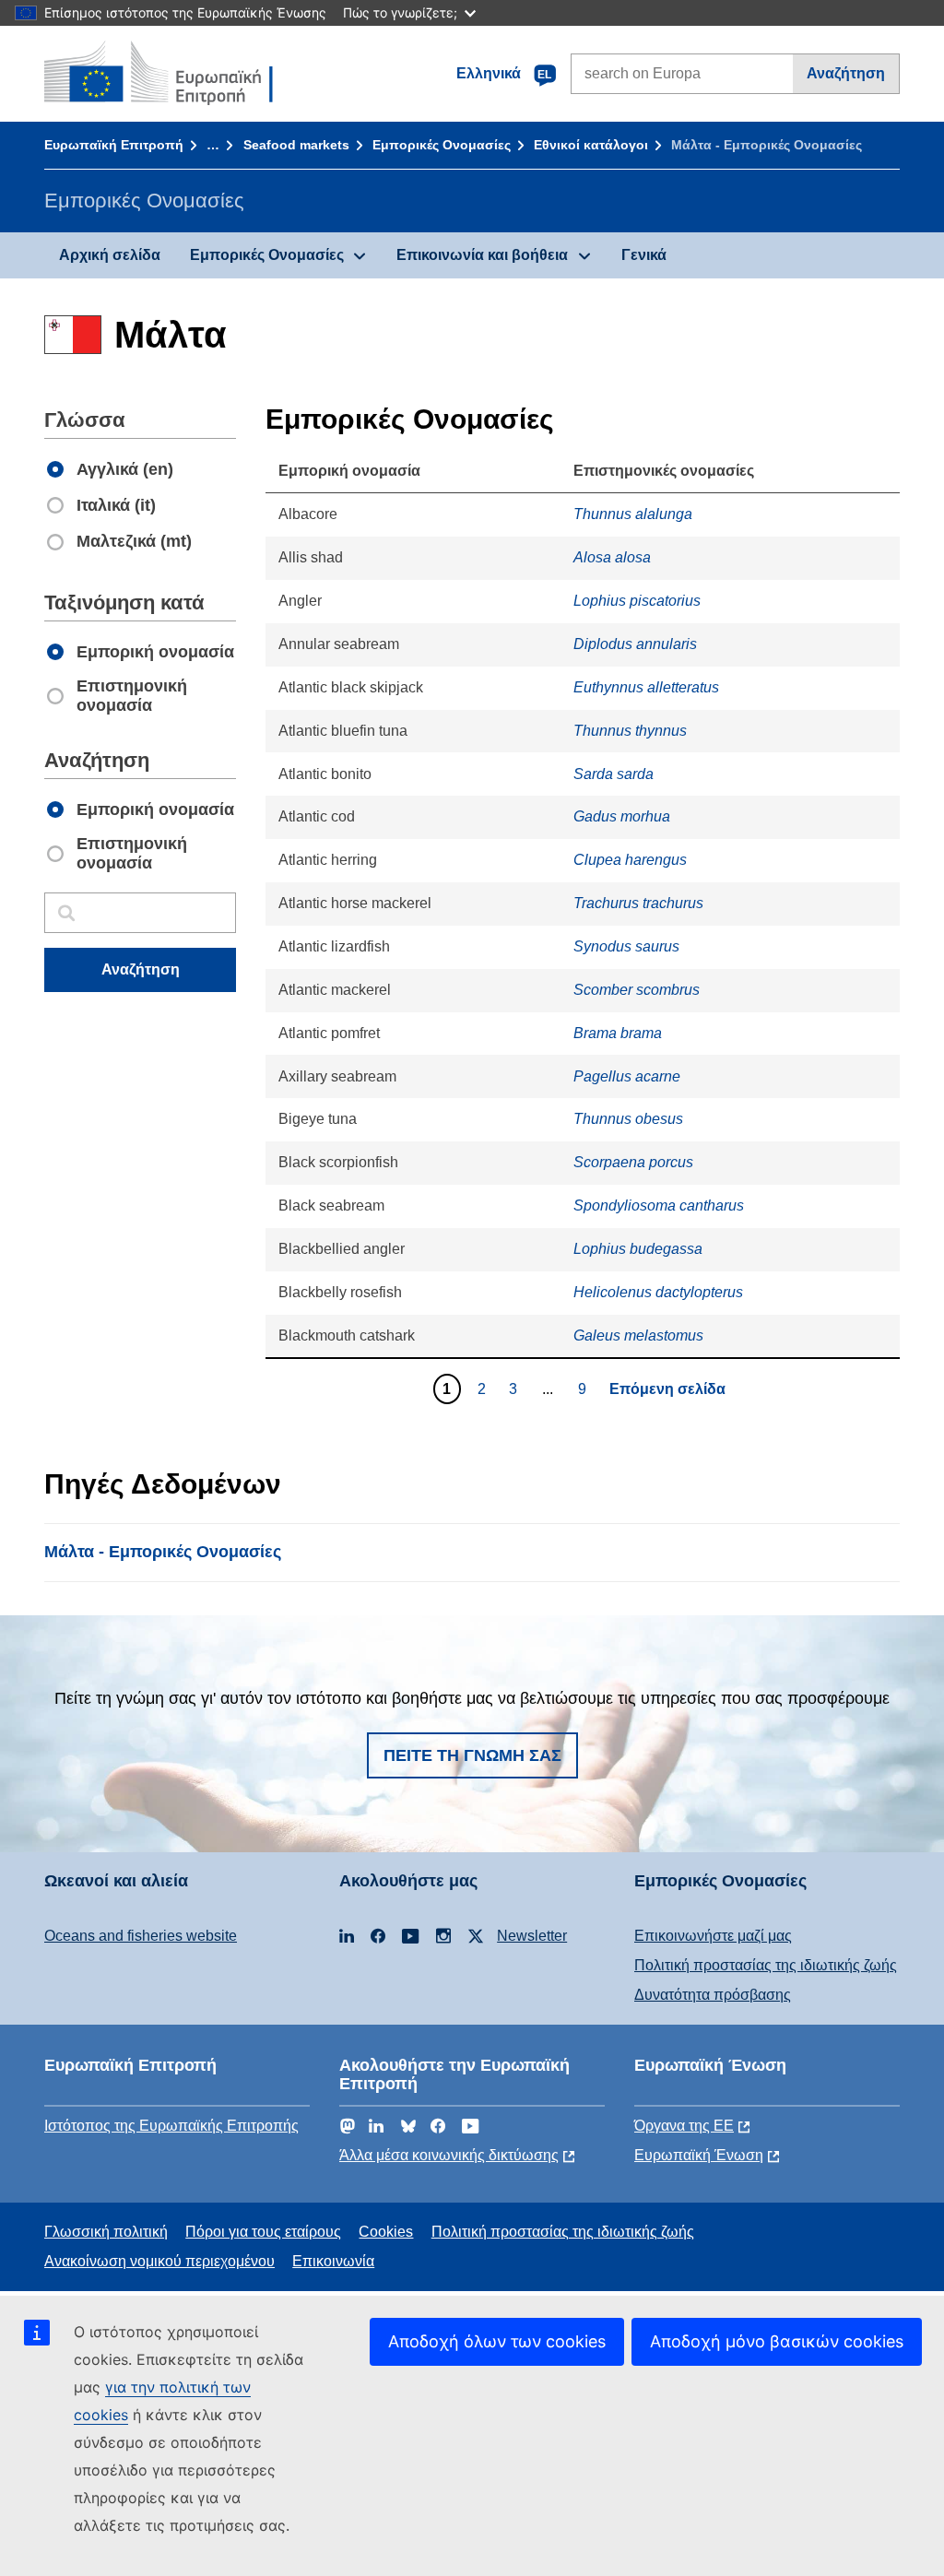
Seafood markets (296, 145)
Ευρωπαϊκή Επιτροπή (114, 145)
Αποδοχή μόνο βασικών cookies (777, 2341)
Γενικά (644, 255)
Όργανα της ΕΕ (684, 2126)
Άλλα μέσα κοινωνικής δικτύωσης (449, 2155)
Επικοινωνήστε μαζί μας (713, 1936)
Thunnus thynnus (630, 731)
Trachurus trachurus (638, 903)
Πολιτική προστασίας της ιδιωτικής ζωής (766, 1965)
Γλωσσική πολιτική (106, 2232)
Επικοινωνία (333, 2261)
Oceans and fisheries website (141, 1936)
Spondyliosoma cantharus (659, 1205)
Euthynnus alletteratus (646, 687)
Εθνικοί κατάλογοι (591, 145)
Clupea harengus (630, 860)
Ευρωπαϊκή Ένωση (699, 2155)
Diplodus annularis (635, 644)
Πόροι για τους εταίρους (263, 2232)
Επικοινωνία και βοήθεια (482, 255)
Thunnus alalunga (633, 514)
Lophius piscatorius (637, 601)
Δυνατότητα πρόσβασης (713, 1995)
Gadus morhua (622, 816)
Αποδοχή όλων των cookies (497, 2341)
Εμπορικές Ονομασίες (442, 145)
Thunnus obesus (628, 1119)
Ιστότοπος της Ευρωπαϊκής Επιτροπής (171, 2126)
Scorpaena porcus (633, 1162)
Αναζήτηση (846, 73)
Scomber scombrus (637, 990)
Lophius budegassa (638, 1249)
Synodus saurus (626, 946)
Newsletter (532, 1936)
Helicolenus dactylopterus (658, 1292)
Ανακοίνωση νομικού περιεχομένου (159, 2261)
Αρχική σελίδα (110, 255)
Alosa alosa (612, 557)
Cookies (386, 2232)
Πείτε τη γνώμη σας (472, 1755)
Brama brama (618, 1033)
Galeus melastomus (638, 1335)
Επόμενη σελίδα (667, 1389)
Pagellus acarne (627, 1076)
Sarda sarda (614, 774)
